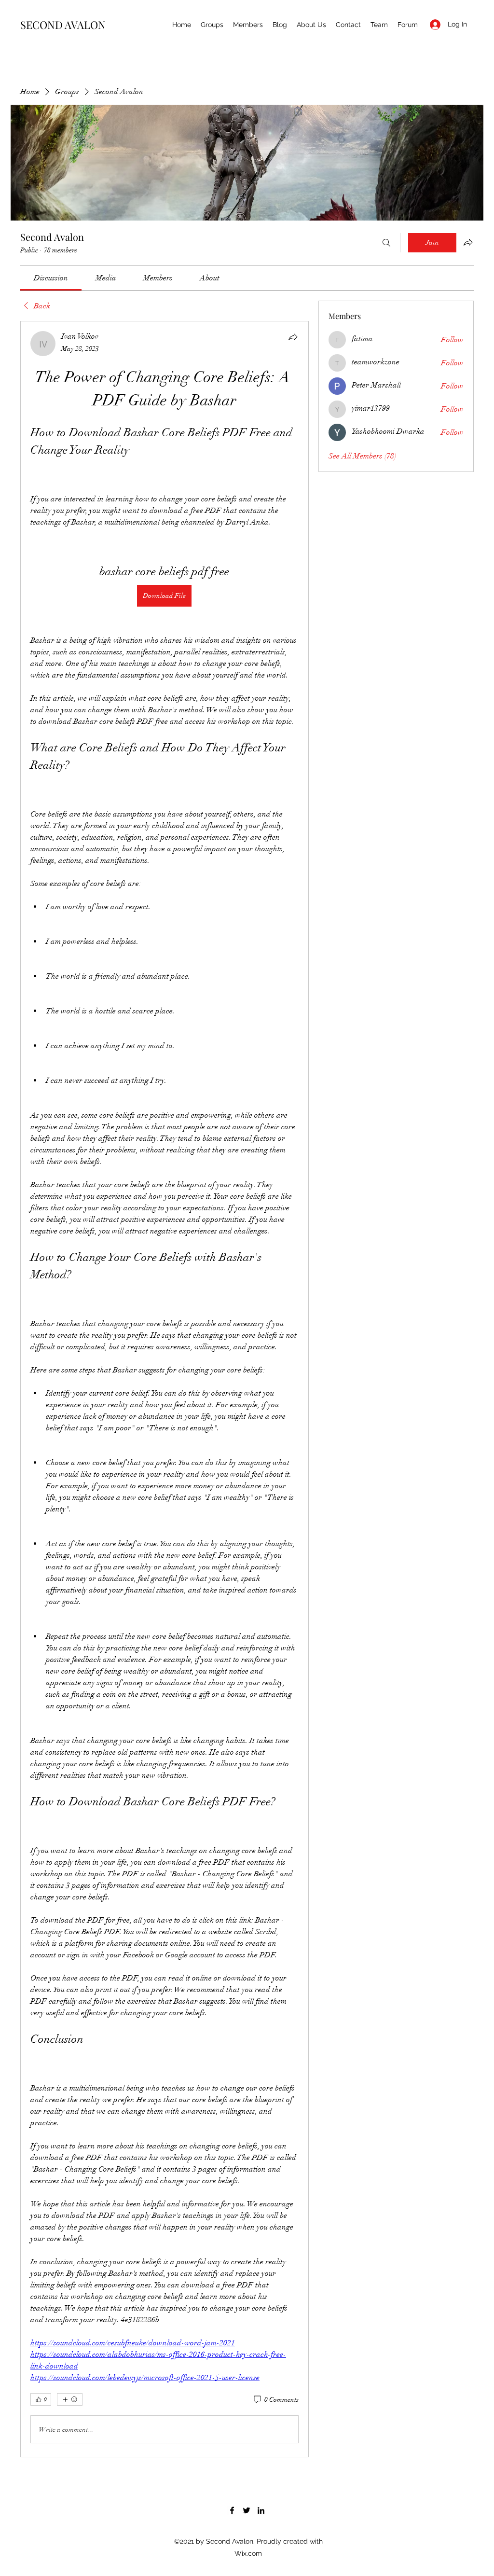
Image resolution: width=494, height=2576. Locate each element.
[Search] (386, 243)
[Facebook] (232, 2510)
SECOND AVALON (63, 25)
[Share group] (468, 242)
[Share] (293, 337)
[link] (51, 278)
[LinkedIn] (261, 2510)
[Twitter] (247, 2510)
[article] (165, 1389)
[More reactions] (70, 2399)
